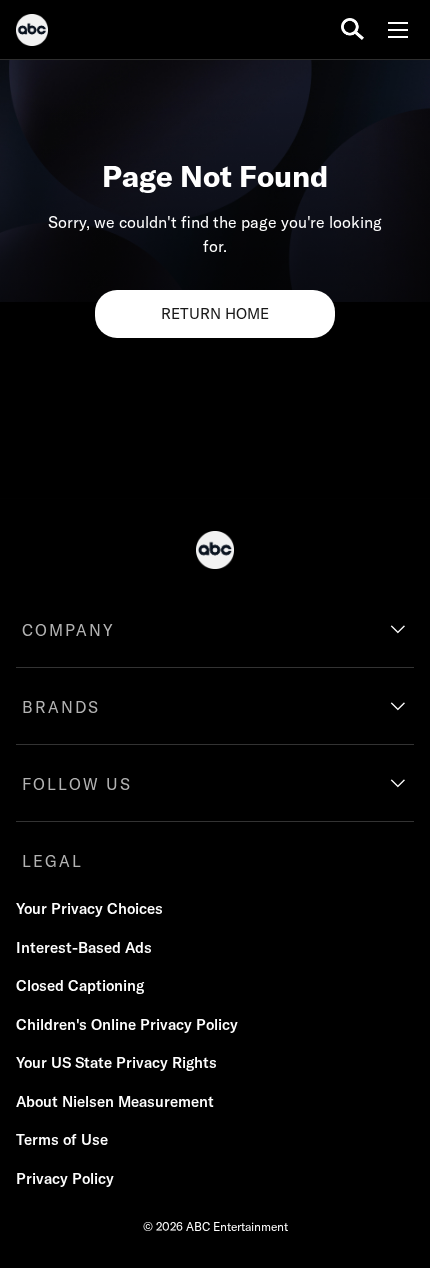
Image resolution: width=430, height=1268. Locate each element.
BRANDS (61, 707)
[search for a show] (352, 29)
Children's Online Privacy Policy (127, 1024)
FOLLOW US (77, 784)
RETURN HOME (215, 313)
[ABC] (32, 33)
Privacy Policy (65, 1178)
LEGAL (52, 861)
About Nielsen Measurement (115, 1101)
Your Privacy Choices (89, 908)
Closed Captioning (80, 985)
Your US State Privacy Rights (116, 1062)
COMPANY (68, 630)
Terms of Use (62, 1139)
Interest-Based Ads (84, 947)
